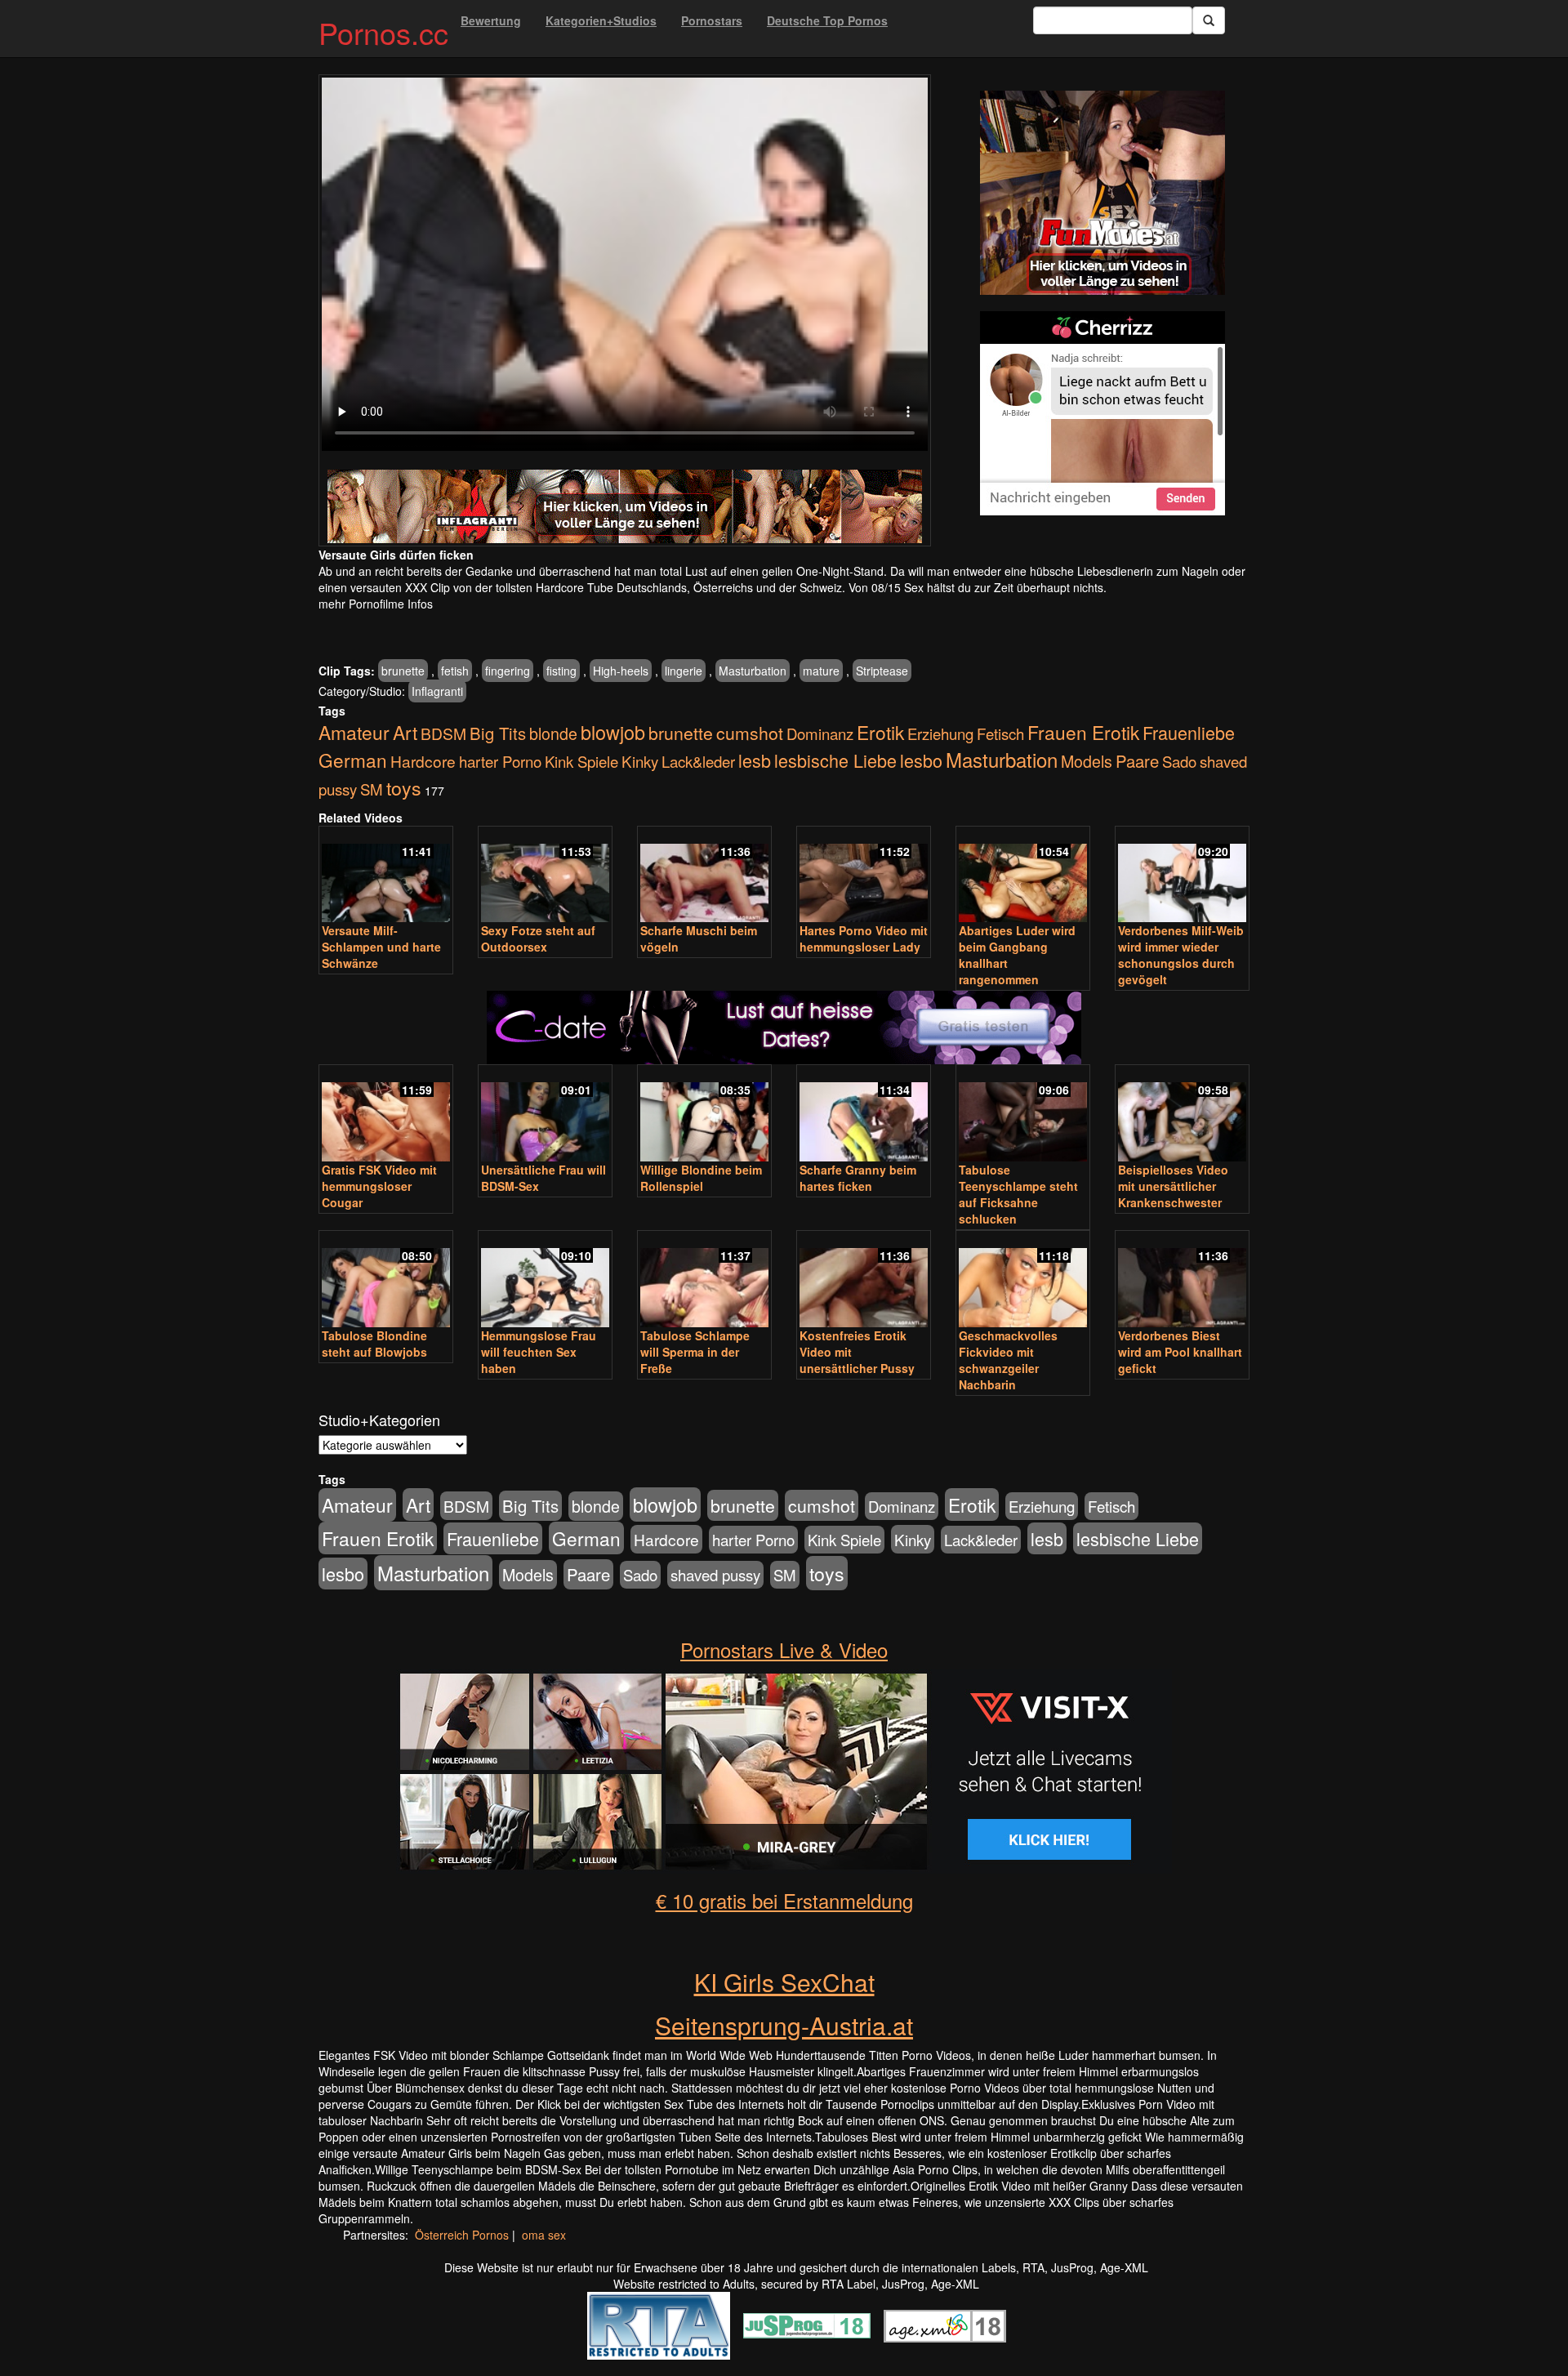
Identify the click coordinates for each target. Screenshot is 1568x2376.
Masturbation (753, 671)
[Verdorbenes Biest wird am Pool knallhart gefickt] (1182, 1280)
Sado (1179, 761)
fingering (508, 671)
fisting (561, 671)
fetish (455, 671)
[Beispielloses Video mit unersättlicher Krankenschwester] (1182, 1114)
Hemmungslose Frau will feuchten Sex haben (539, 1352)
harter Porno (500, 761)
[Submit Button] (1209, 20)
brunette (403, 671)
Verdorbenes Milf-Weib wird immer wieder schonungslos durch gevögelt (1181, 955)
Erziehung (940, 733)
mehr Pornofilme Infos (376, 604)
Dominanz (820, 733)
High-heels (621, 671)
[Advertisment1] (1102, 193)
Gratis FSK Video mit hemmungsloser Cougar (379, 1186)
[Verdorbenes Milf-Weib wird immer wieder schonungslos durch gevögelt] (1182, 876)
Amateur (354, 732)
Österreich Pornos (462, 2235)
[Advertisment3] (784, 962)
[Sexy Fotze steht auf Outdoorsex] (545, 876)
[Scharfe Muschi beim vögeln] (704, 876)
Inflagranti (437, 691)
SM (372, 789)
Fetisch (1000, 733)
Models (1087, 761)
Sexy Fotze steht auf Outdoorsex (538, 938)
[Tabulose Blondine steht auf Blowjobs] (386, 1280)
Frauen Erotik (1083, 732)
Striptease (882, 671)
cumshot (750, 733)
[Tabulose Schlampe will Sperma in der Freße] (704, 1280)
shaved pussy (715, 1575)
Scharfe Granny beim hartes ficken (858, 1178)
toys (404, 787)
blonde (553, 733)
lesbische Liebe (835, 760)
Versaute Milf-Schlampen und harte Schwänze (381, 947)
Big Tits (498, 733)
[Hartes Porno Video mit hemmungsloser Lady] (864, 876)
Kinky (640, 761)
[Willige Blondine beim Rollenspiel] (704, 1114)
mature (821, 671)
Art (405, 732)
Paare (1137, 761)
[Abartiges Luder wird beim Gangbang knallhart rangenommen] (1023, 876)
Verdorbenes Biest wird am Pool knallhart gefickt (1180, 1352)
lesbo (921, 760)
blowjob (613, 732)
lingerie (684, 671)
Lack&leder (698, 761)
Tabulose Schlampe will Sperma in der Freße (695, 1352)
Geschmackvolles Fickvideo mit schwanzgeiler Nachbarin (1008, 1360)
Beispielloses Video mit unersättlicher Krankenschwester (1173, 1186)
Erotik (880, 732)
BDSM (443, 733)
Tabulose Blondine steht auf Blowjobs (374, 1344)
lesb (755, 760)
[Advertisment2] (1102, 413)
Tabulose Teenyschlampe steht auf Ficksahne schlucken (1018, 1194)
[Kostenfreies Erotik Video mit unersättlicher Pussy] (864, 1280)
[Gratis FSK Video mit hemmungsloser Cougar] (386, 1114)
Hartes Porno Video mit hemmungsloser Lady (864, 938)
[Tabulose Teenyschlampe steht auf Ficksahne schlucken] (1023, 1114)
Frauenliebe (1189, 732)
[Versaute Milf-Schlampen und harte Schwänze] (386, 876)
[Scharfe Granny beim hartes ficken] (864, 1114)
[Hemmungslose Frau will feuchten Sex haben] (545, 1280)
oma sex (544, 2235)
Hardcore (423, 761)
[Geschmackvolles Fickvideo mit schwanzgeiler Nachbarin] (1023, 1280)
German (353, 760)
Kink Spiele (581, 761)
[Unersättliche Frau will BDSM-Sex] (545, 1114)
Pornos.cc (383, 32)
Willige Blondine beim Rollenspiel (701, 1178)
